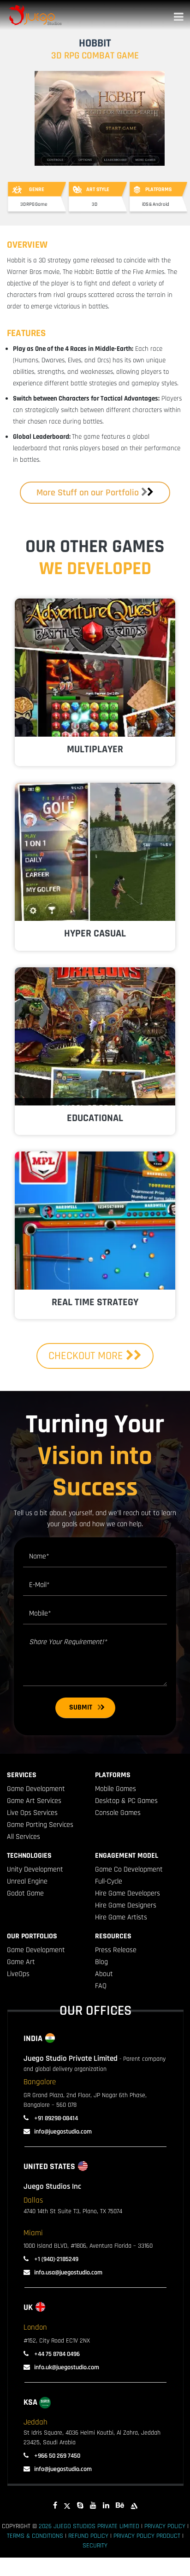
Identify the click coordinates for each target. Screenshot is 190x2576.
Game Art (21, 1962)
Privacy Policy (165, 2526)
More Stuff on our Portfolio (88, 493)
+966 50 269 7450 (56, 2456)
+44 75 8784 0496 (56, 2354)
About (104, 1974)
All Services (24, 1837)
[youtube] (93, 2506)
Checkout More (87, 1356)
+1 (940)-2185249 (56, 2259)
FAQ (101, 1986)
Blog (101, 1962)
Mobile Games (116, 1789)
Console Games (118, 1813)
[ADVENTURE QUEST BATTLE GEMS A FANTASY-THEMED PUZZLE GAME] (95, 668)
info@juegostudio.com (63, 2132)
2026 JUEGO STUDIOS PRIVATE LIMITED (89, 2526)
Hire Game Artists (121, 1917)
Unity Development (35, 1869)
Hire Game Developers (128, 1893)
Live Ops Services (32, 1813)
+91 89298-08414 (55, 2118)
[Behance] (120, 2506)
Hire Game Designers (126, 1905)
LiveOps (18, 1974)
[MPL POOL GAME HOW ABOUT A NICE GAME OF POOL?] (95, 1221)
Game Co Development (129, 1869)
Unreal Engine (27, 1881)
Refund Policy (88, 2536)
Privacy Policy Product (147, 2536)
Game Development (36, 1789)
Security (95, 2546)
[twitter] (67, 2506)
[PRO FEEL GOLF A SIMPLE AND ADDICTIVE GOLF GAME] (95, 852)
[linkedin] (106, 2506)
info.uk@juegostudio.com (67, 2367)
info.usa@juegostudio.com (68, 2273)
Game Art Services (34, 1801)
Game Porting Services (40, 1825)
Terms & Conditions (35, 2536)
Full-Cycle (109, 1881)
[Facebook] (55, 2506)
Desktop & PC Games (126, 1801)
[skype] (80, 2506)
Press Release (116, 1950)
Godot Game (25, 1893)
